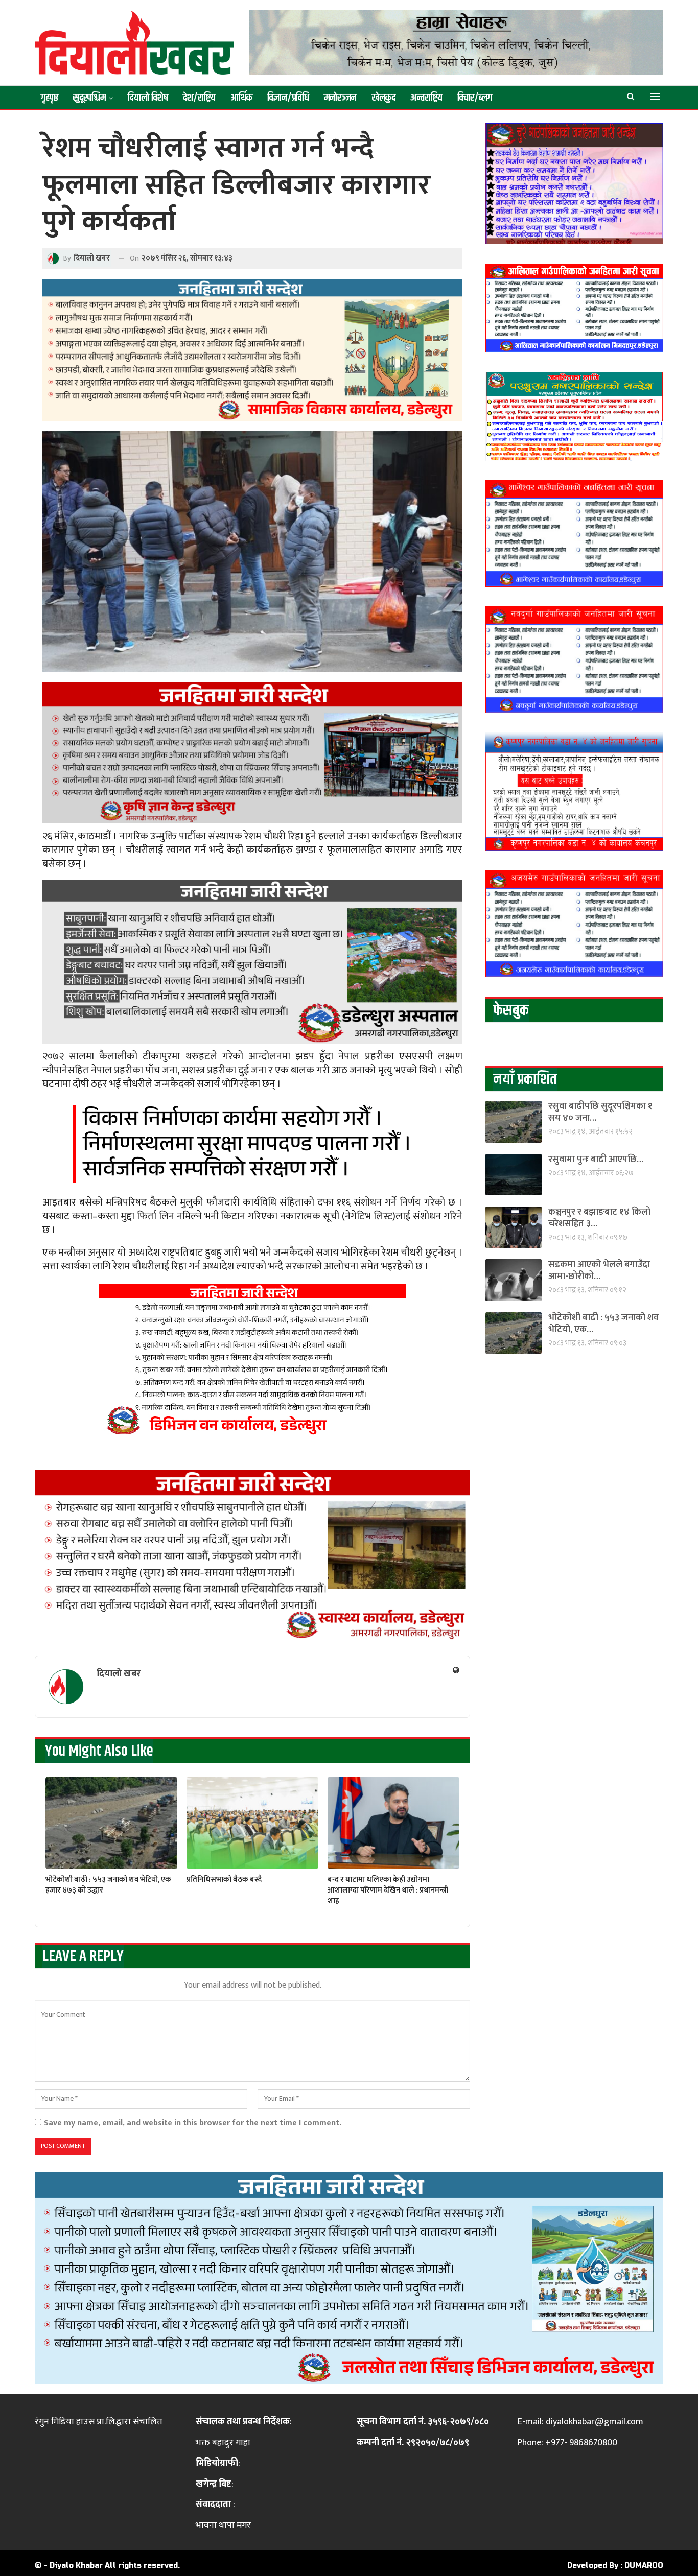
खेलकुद (383, 98)
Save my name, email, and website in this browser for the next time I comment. (193, 2123)
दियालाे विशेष (148, 98)
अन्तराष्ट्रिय (426, 98)
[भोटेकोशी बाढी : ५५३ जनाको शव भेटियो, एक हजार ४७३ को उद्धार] (111, 1823)
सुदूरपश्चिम (89, 98)
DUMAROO (644, 2566)
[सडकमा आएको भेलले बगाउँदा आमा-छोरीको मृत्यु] (514, 1280)
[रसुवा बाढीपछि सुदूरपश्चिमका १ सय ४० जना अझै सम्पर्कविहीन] (514, 1121)
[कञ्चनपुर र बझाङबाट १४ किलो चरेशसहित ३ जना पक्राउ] (514, 1227)
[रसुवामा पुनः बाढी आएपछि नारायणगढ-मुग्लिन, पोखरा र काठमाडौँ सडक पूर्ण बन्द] (514, 1175)
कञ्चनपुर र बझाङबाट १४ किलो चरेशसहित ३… (599, 1218)
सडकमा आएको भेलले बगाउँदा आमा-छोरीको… (599, 1271)
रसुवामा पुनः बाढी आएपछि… (596, 1160)
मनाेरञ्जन (340, 98)
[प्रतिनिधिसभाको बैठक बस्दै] (252, 1823)
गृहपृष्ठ (50, 98)
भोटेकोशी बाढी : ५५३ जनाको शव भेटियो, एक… (603, 1324)
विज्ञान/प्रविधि (288, 98)
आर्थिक (241, 98)
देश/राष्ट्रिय (199, 98)
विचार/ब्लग (475, 98)
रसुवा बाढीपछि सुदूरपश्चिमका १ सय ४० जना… (600, 1112)
